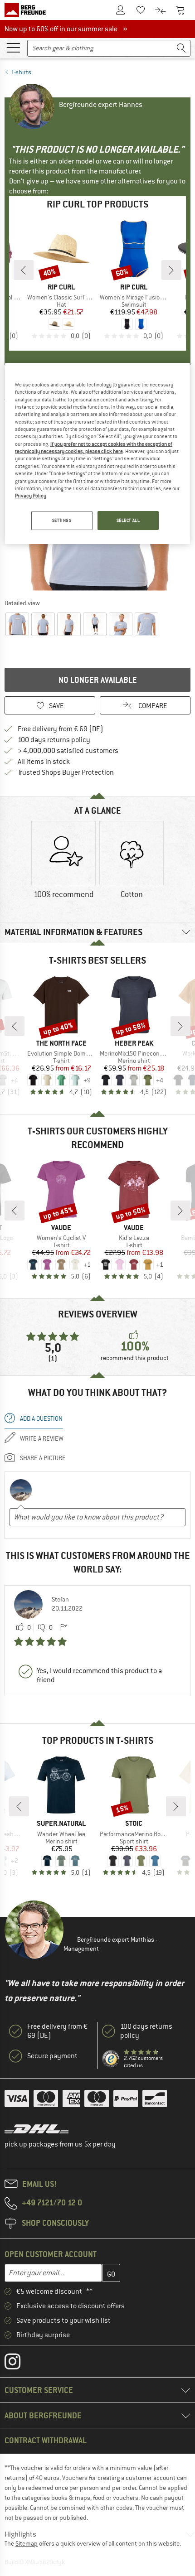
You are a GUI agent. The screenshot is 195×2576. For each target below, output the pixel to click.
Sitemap (27, 2543)
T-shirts (21, 72)
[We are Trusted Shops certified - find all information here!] (111, 2059)
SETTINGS (62, 520)
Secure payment (52, 2056)
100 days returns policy (54, 740)
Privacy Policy (31, 496)
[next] (171, 270)
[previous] (24, 270)
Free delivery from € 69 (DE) (61, 729)
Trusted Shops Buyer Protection (66, 772)
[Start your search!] (181, 48)
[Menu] (13, 47)
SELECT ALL (128, 520)
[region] (98, 453)
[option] (63, 861)
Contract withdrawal (46, 2440)
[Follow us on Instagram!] (19, 2364)
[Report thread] (63, 1628)
